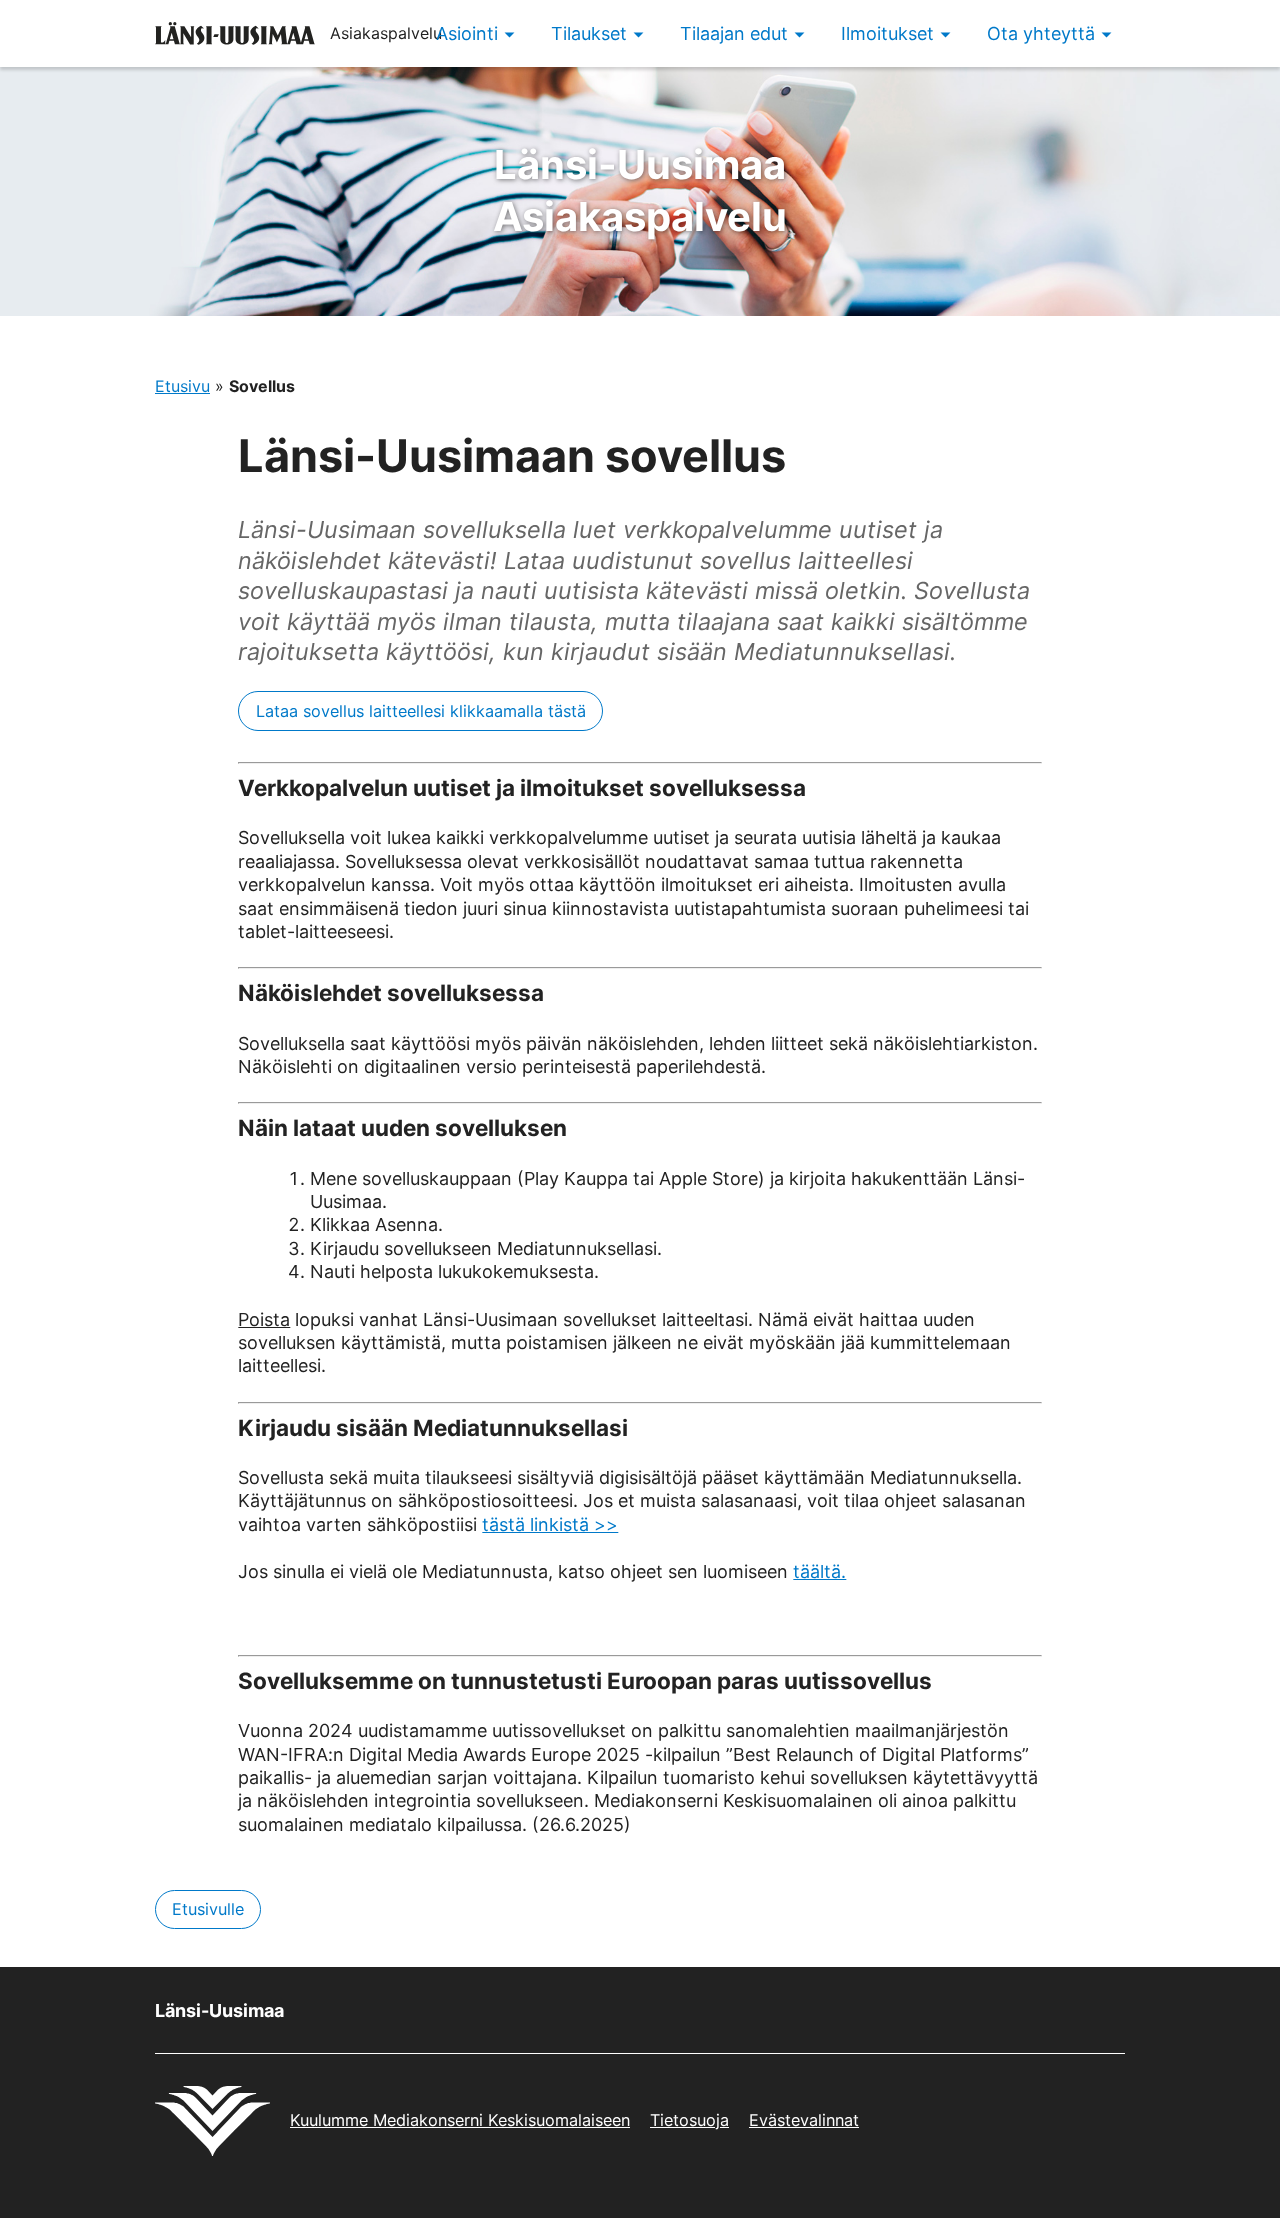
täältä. (819, 1571)
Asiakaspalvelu (640, 190)
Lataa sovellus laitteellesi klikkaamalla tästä (421, 711)
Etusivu (182, 386)
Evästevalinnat (804, 2120)
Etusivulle (208, 1909)
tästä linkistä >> (550, 1524)
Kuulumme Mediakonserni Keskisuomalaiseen (460, 2120)
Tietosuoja (689, 2120)
